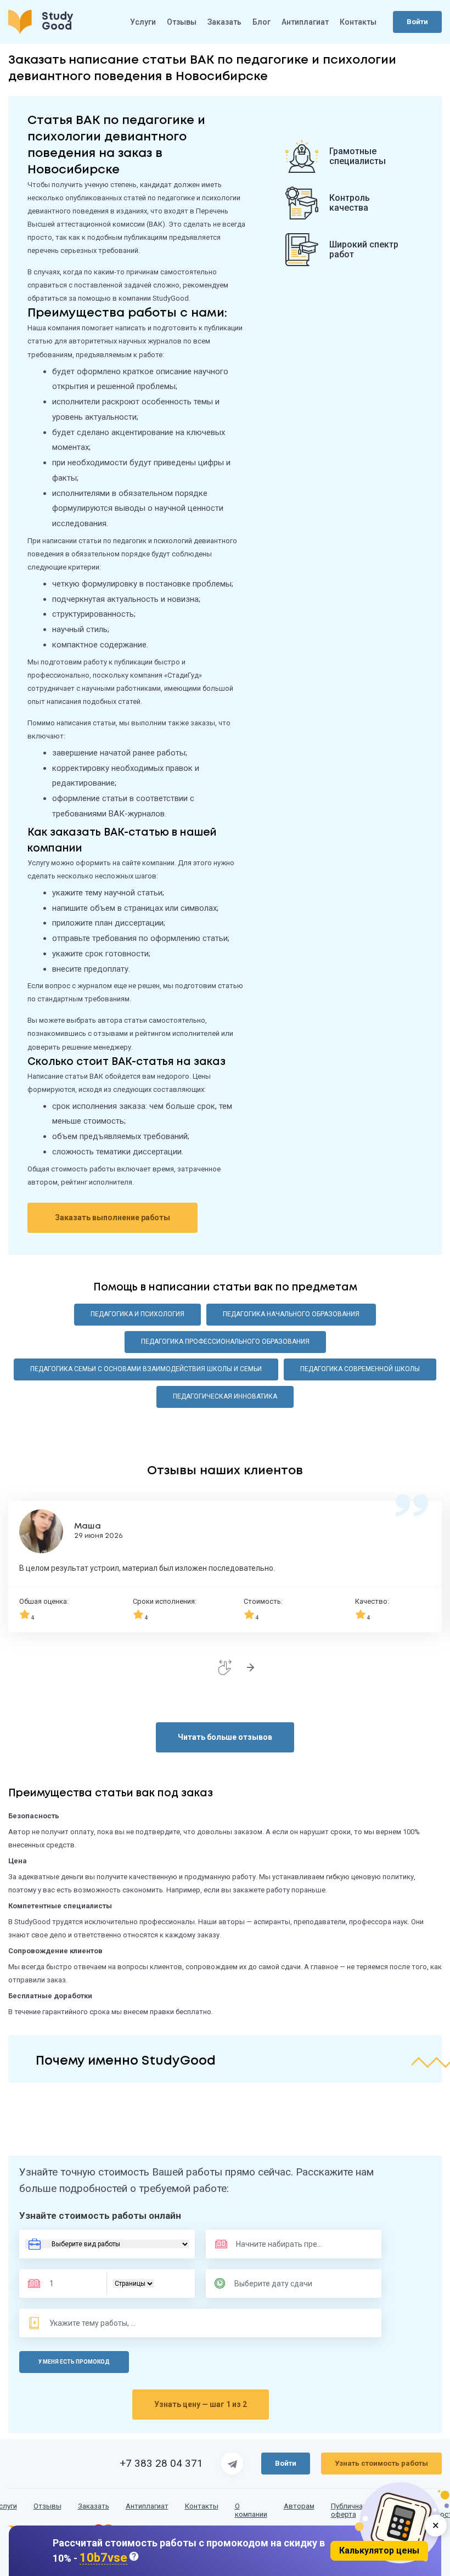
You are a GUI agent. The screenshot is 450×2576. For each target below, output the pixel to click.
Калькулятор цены (379, 2550)
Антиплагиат (305, 22)
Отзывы (182, 22)
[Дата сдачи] (278, 2284)
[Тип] (133, 2284)
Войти (417, 22)
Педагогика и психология (137, 1314)
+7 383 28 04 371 (161, 2464)
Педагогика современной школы (360, 1369)
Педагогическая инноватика (225, 1396)
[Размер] (71, 2284)
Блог (261, 22)
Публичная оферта (349, 2510)
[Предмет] (268, 2244)
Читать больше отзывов (225, 1737)
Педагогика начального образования (291, 1314)
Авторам (299, 2506)
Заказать (224, 22)
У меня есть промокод (74, 2362)
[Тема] (93, 2323)
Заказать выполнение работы (113, 1217)
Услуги (143, 22)
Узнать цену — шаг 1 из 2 (201, 2404)
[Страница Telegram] (232, 2464)
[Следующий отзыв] (250, 1667)
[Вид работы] (107, 2244)
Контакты (358, 22)
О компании (251, 2510)
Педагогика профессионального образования (225, 1341)
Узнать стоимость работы (381, 2463)
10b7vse (103, 2558)
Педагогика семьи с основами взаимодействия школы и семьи (146, 1369)
